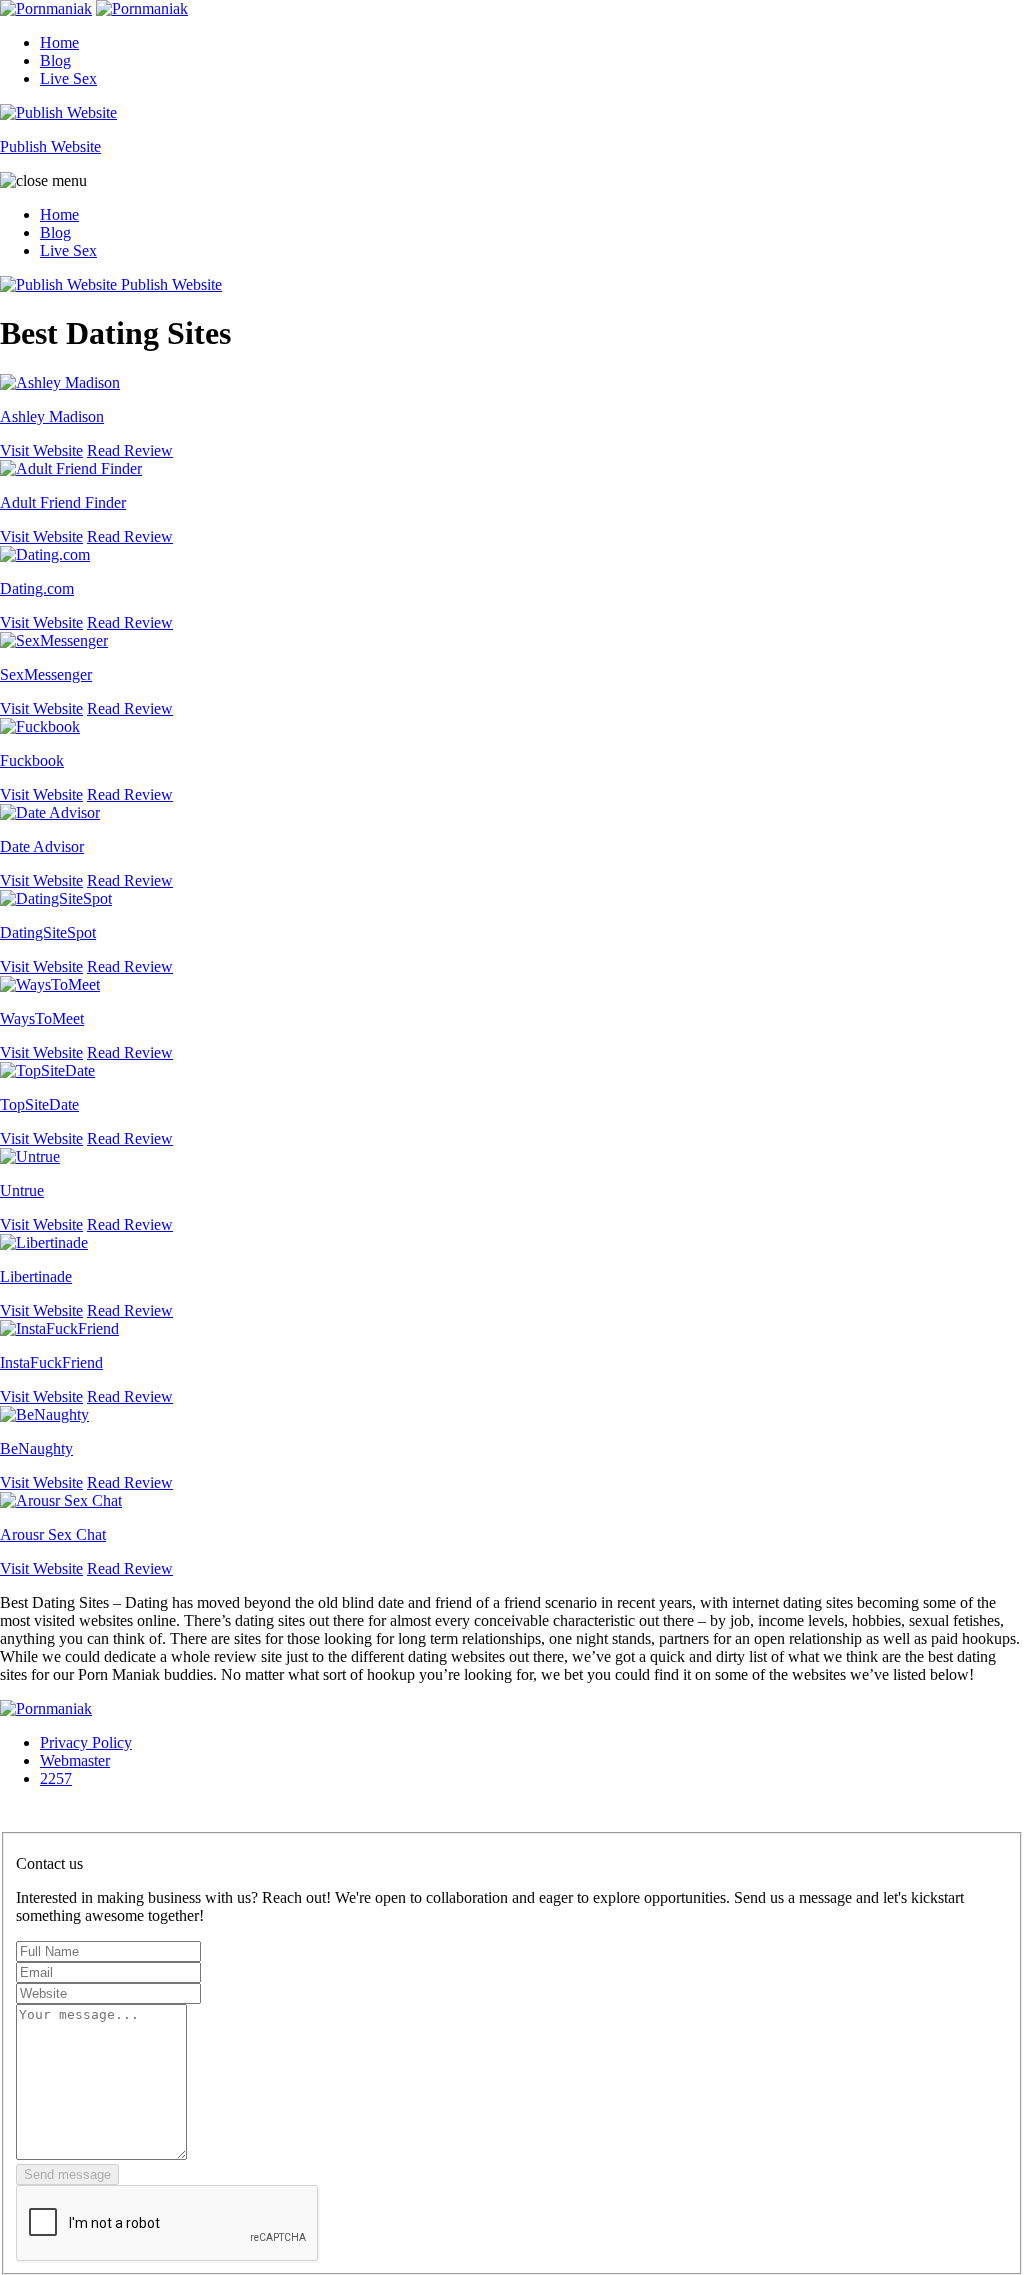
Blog (55, 60)
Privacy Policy (86, 1742)
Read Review (130, 450)
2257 (56, 1778)
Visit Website (41, 450)
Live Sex (68, 78)
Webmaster (75, 1760)
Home (59, 42)
